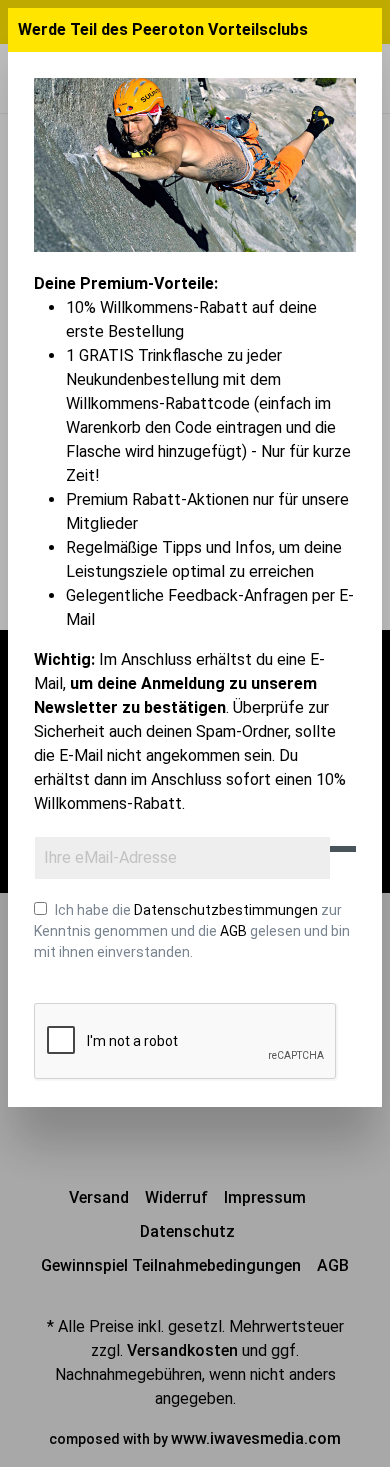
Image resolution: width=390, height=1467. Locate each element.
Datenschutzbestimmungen (226, 910)
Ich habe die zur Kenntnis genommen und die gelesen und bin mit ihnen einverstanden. (192, 931)
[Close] (364, 30)
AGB (233, 931)
